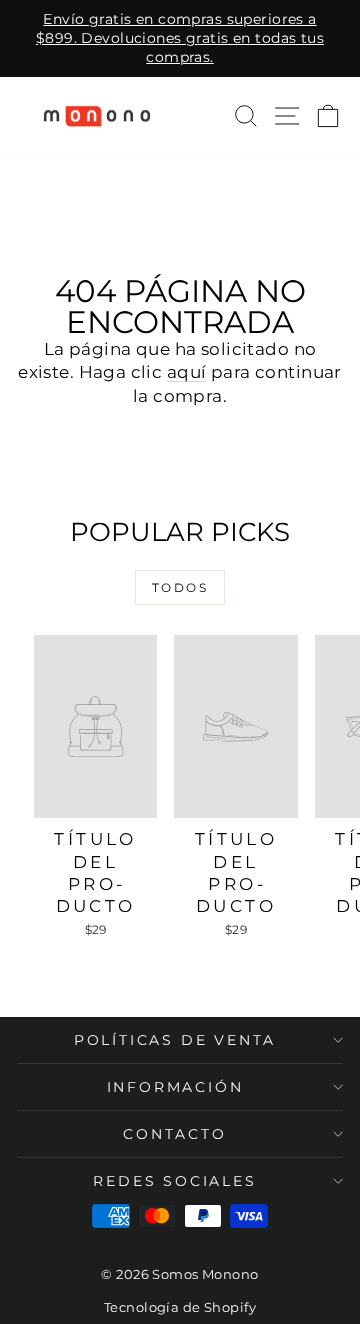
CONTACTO (174, 1134)
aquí (187, 372)
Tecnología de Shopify (180, 1307)
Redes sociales (174, 1181)
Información (175, 1087)
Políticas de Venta (175, 1040)
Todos (180, 587)
